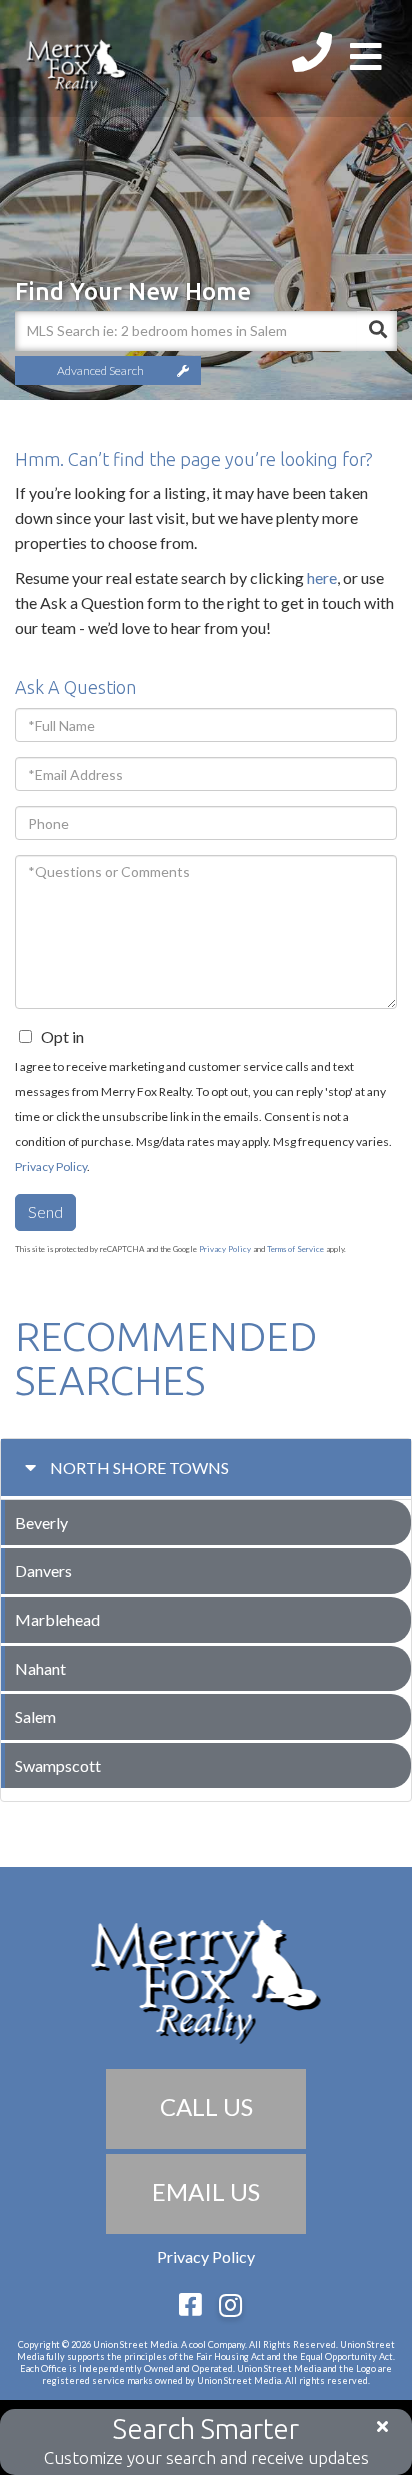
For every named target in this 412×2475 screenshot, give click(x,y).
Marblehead (57, 1619)
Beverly (41, 1522)
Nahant (40, 1668)
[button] (377, 331)
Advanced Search (100, 370)
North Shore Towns (139, 1467)
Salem (35, 1716)
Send (45, 1211)
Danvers (43, 1570)
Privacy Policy (51, 1166)
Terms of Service (295, 1249)
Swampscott (58, 1765)
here (322, 577)
